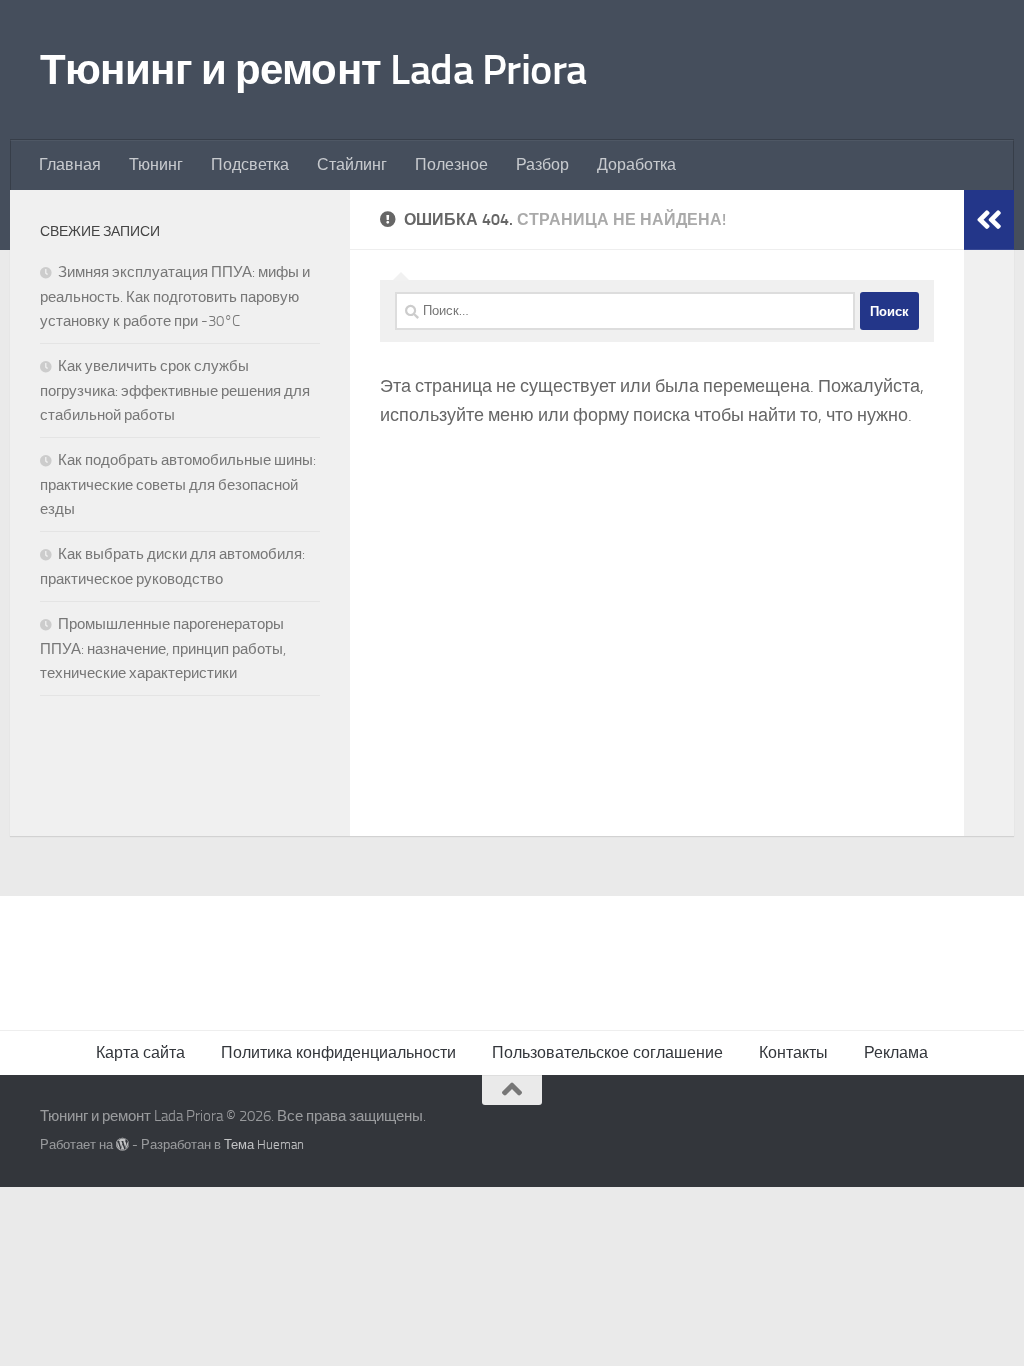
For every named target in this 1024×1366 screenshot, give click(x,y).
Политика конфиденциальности (338, 1052)
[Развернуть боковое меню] (989, 220)
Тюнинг (156, 164)
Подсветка (250, 164)
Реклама (896, 1052)
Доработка (636, 164)
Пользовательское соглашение (607, 1052)
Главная (70, 164)
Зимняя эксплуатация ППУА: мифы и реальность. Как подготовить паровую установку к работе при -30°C (175, 296)
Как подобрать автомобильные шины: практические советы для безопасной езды (178, 484)
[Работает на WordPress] (122, 1144)
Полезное (451, 164)
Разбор (542, 164)
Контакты (793, 1052)
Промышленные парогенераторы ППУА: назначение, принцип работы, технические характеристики (163, 648)
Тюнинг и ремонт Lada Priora (313, 70)
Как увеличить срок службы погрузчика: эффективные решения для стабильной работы (175, 390)
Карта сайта (140, 1052)
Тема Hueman (264, 1144)
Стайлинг (352, 164)
